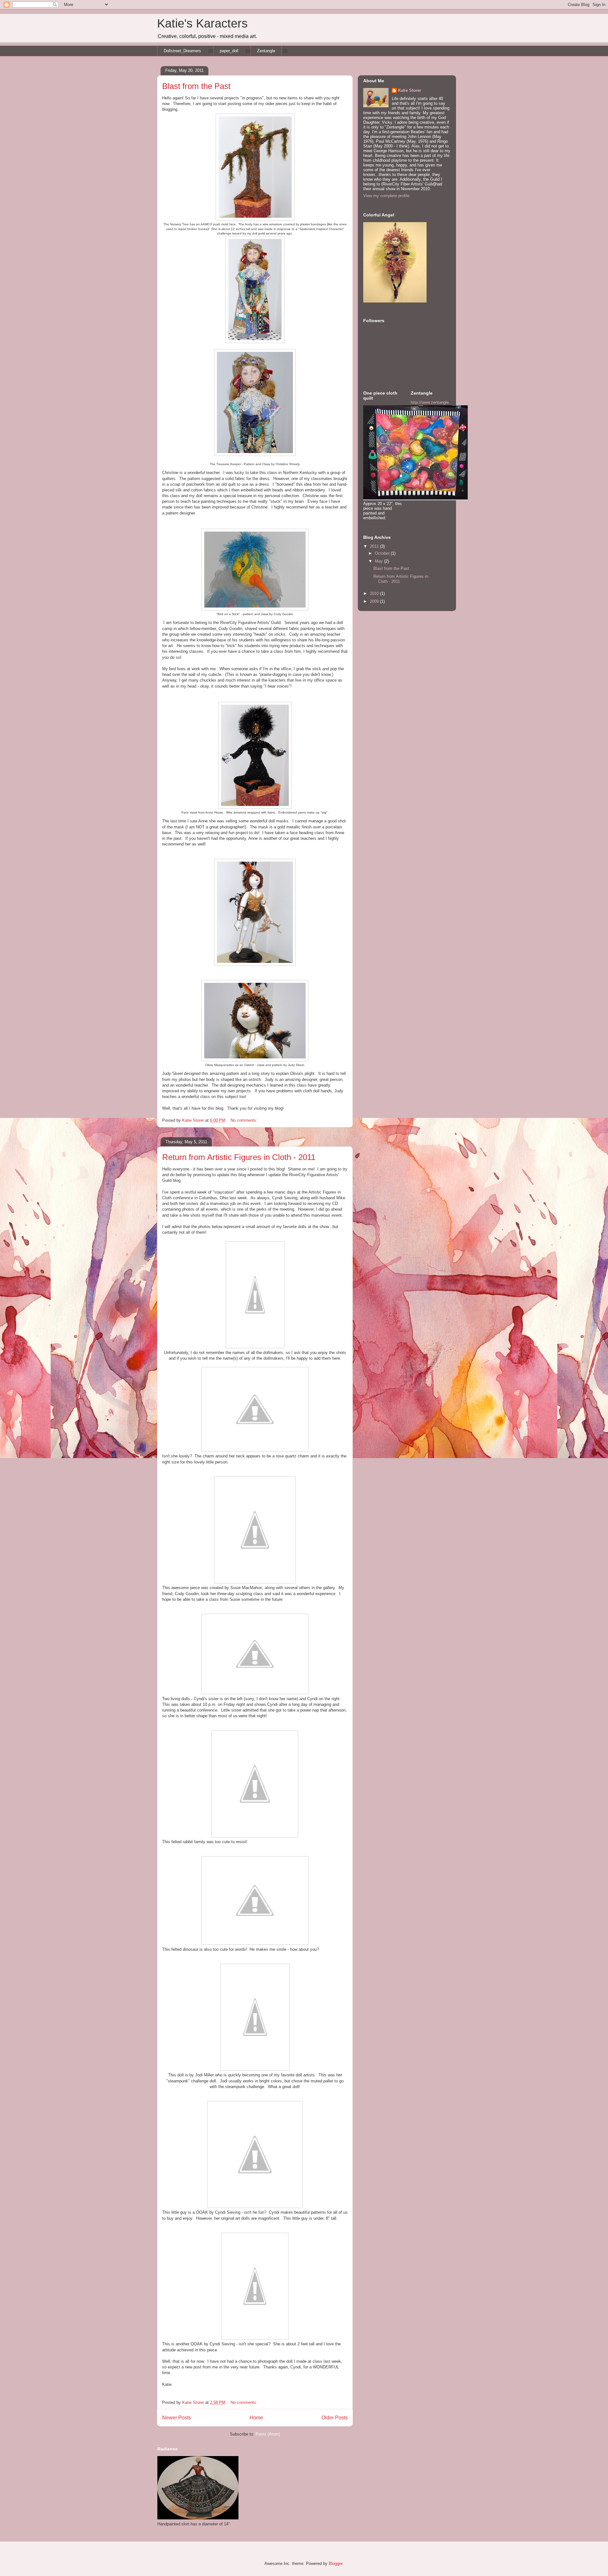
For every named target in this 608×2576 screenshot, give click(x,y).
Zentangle (266, 51)
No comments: (245, 1120)
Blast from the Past (196, 86)
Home (256, 2418)
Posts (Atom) (268, 2434)
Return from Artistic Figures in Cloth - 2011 (239, 1157)
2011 (375, 546)
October (383, 553)
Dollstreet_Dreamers (182, 51)
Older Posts (335, 2418)
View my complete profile (386, 196)
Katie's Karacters (202, 23)
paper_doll (229, 51)
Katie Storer (410, 90)
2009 (375, 601)
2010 (375, 593)
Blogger (336, 2564)
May (380, 561)
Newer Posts (177, 2418)
